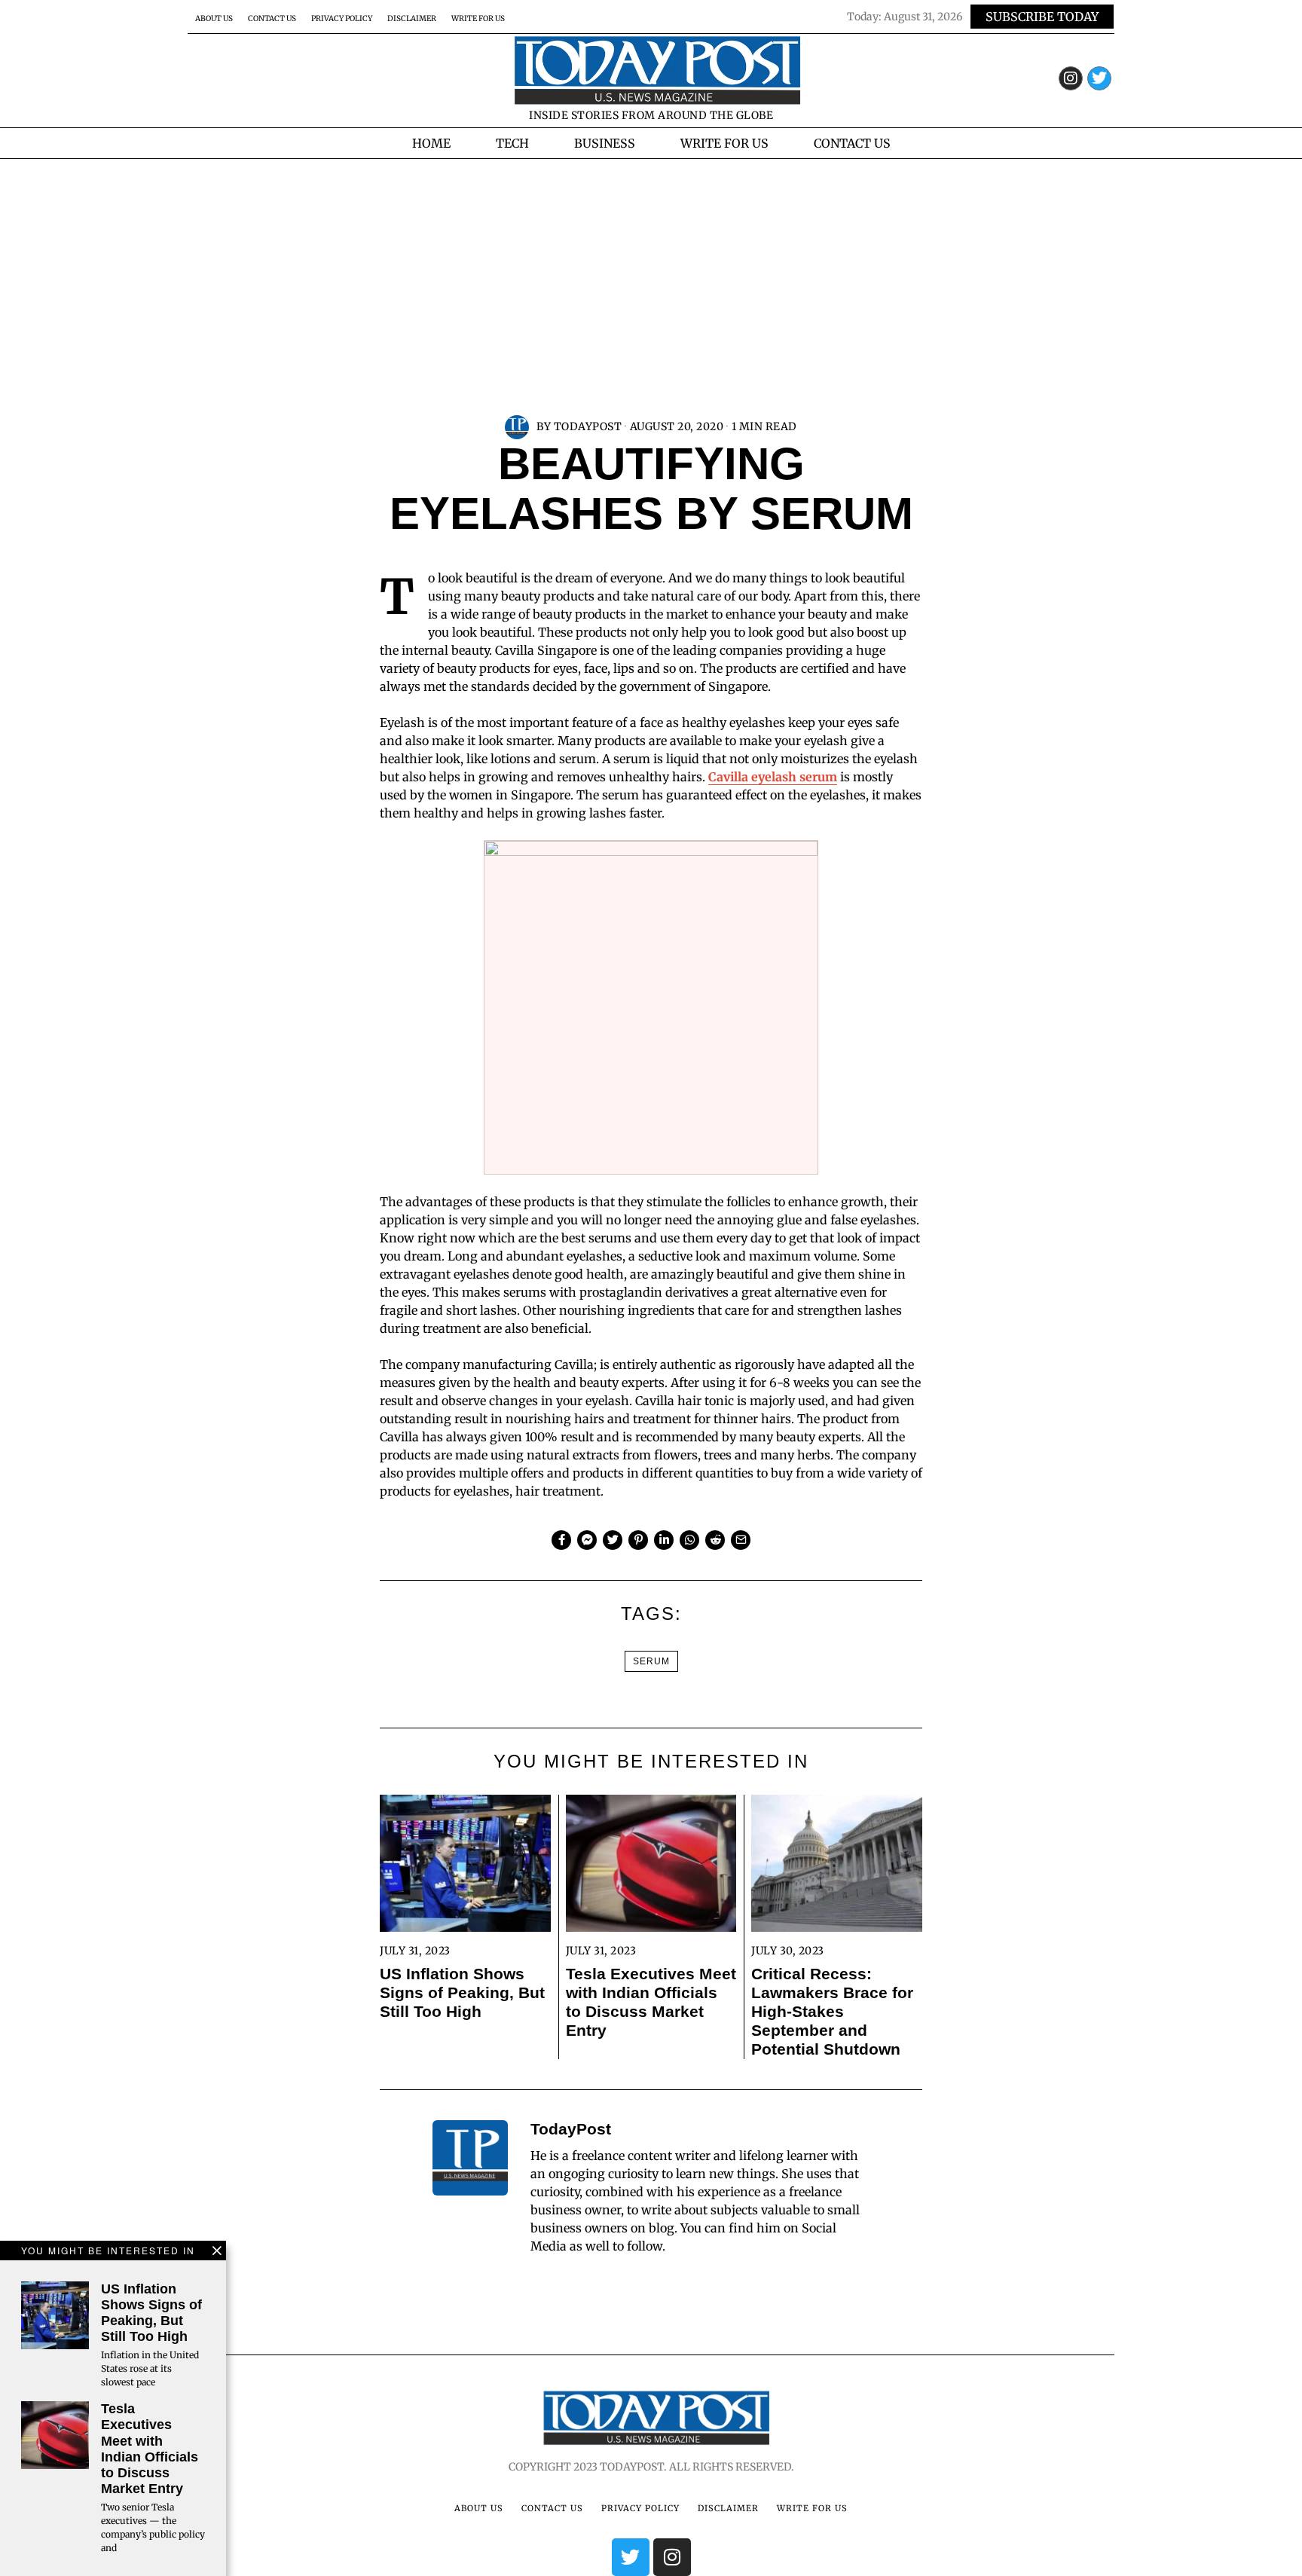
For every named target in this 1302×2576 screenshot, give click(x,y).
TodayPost (588, 426)
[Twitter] (1099, 78)
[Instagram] (1071, 78)
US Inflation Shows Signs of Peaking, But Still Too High (462, 1992)
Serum (651, 1661)
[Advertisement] (651, 272)
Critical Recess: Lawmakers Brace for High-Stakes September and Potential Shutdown (832, 2011)
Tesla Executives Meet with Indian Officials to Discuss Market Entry (651, 2002)
